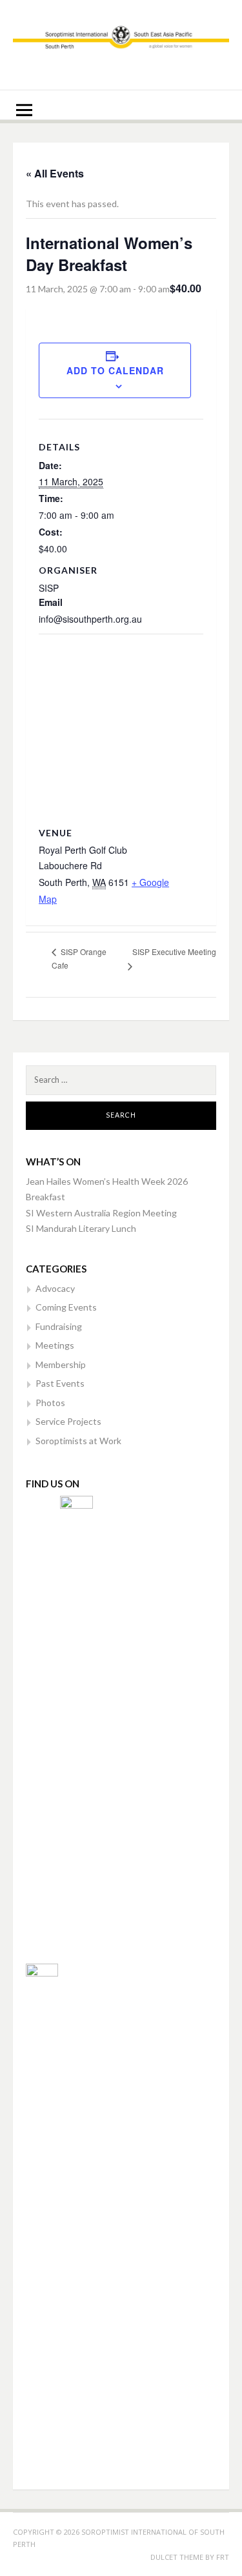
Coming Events (66, 1307)
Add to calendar (115, 370)
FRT (223, 2557)
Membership (61, 1364)
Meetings (55, 1345)
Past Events (60, 1383)
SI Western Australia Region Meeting (101, 1213)
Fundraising (59, 1326)
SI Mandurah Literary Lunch (81, 1228)
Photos (50, 1403)
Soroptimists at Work (78, 1441)
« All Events (55, 173)
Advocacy (55, 1288)
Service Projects (68, 1421)
